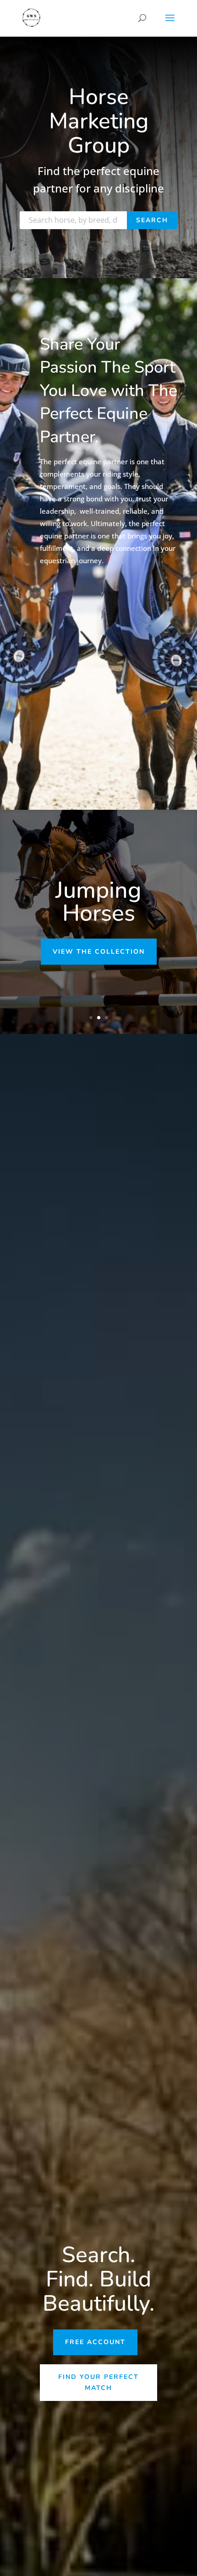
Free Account (95, 2342)
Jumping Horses (98, 902)
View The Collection (99, 952)
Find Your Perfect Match (98, 2382)
